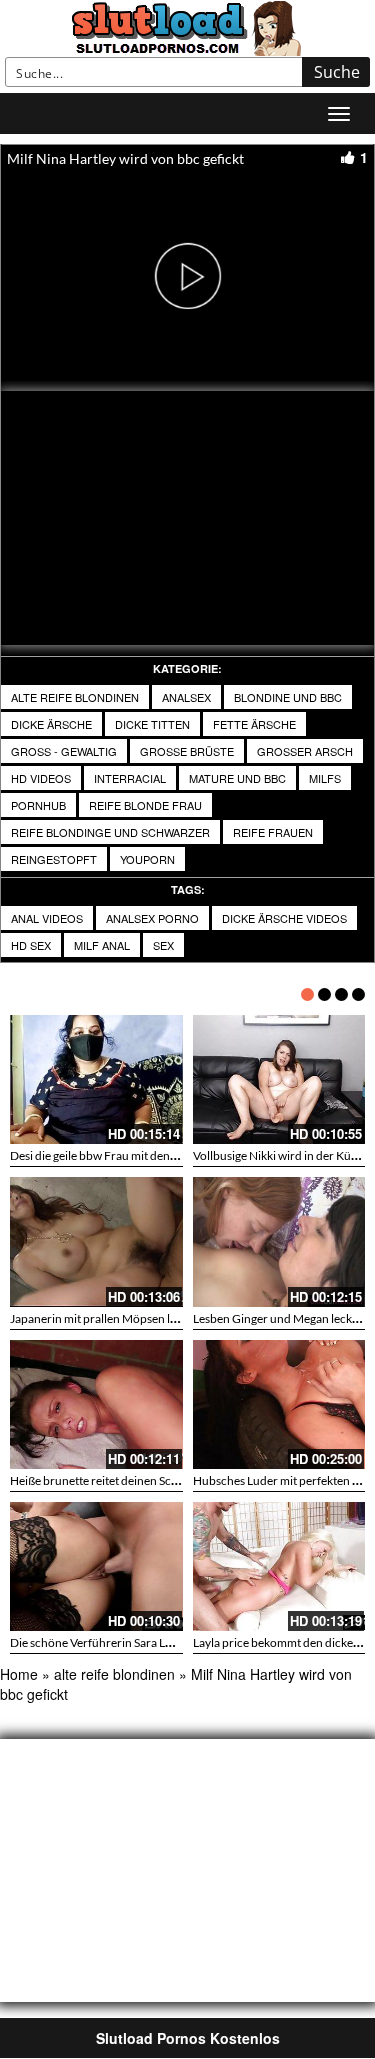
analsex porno (152, 918)
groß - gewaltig (64, 751)
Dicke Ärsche (51, 724)
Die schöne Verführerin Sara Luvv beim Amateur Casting (155, 1642)
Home (19, 1674)
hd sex (31, 945)
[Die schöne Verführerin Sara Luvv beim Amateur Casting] (96, 1566)
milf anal (102, 945)
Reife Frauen (273, 832)
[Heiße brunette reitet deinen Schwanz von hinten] (96, 1404)
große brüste (187, 751)
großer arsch (305, 751)
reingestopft (54, 859)
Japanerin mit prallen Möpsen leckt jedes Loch (129, 1318)
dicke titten (152, 724)
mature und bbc (237, 778)
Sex (163, 945)
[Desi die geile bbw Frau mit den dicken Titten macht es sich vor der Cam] (96, 1079)
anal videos (47, 918)
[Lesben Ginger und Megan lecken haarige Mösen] (279, 1241)
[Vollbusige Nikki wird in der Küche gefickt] (279, 1079)
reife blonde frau (145, 805)
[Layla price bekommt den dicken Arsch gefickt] (279, 1566)
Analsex (186, 697)
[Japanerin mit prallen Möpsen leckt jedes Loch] (96, 1241)
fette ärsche (254, 724)
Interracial (130, 778)
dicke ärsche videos (284, 918)
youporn (147, 859)
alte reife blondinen (75, 697)
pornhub (38, 805)
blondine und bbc (288, 697)
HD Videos (41, 778)
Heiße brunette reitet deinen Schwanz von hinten (137, 1480)
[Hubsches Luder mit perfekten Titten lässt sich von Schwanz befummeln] (279, 1404)
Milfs (325, 778)
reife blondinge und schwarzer (110, 832)
